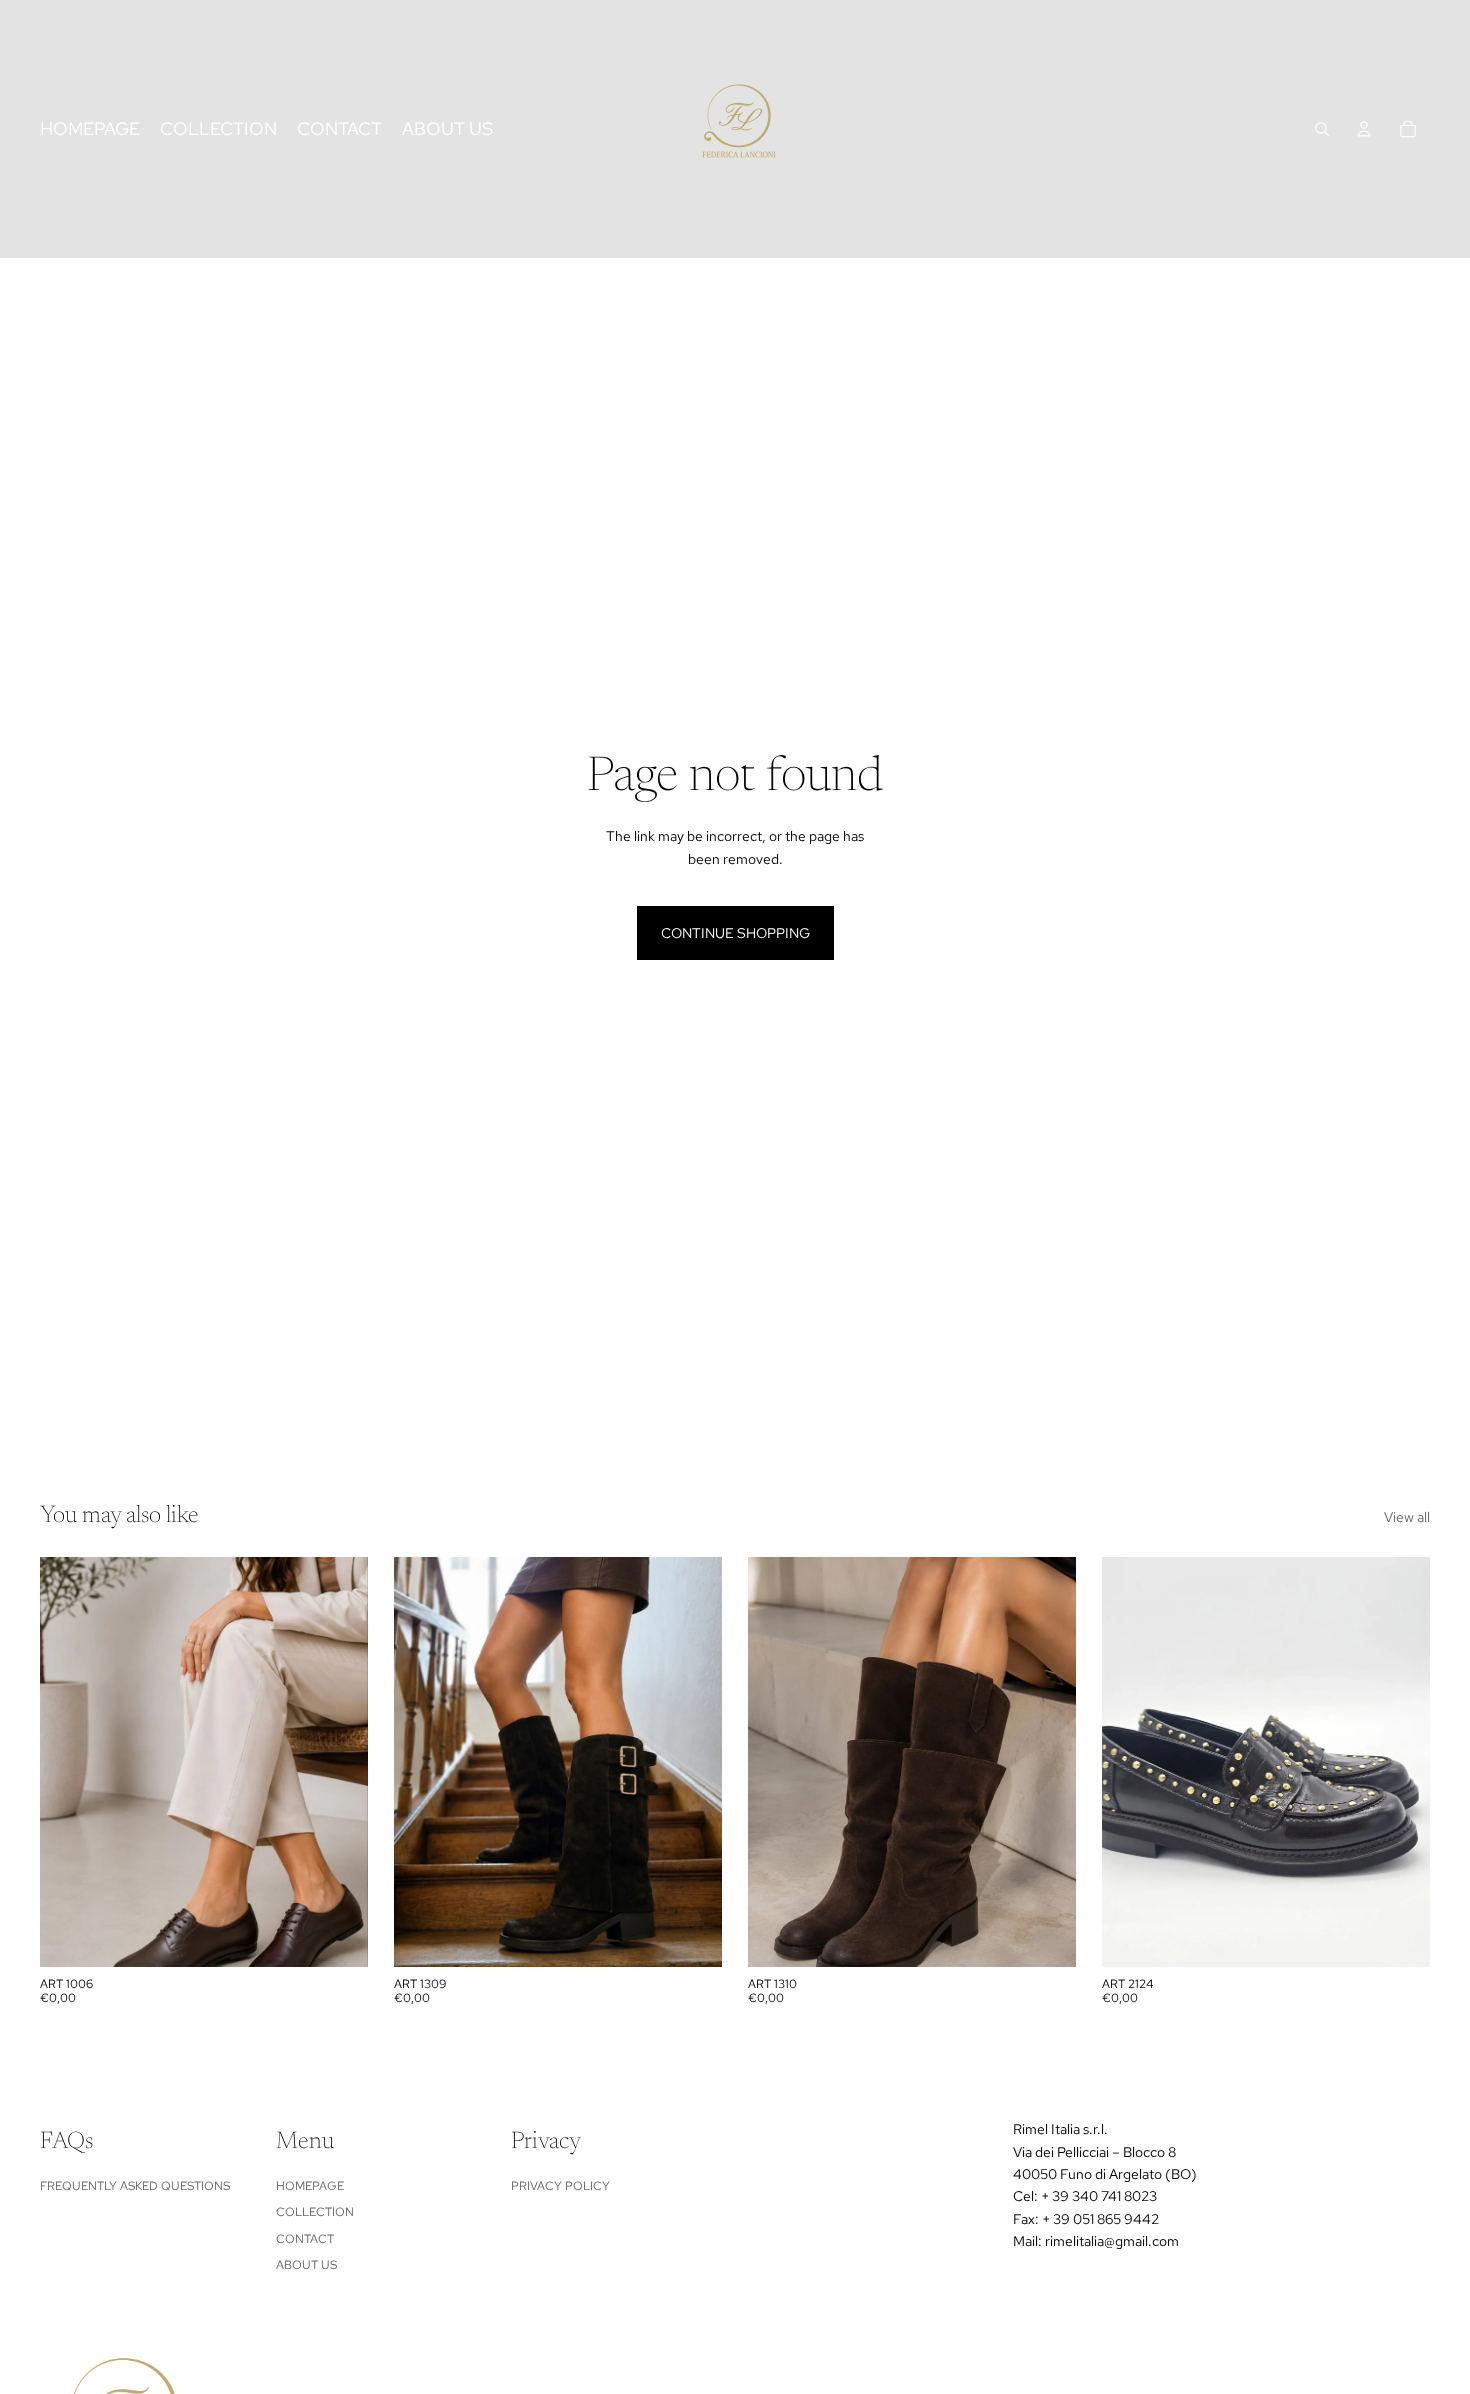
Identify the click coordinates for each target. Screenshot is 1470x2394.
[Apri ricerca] (1322, 129)
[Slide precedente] (70, 1762)
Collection (315, 2212)
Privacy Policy (560, 2186)
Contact (305, 2239)
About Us (306, 2265)
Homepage (310, 2186)
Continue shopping (735, 933)
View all (1407, 1517)
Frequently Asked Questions (135, 2186)
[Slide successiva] (338, 1762)
